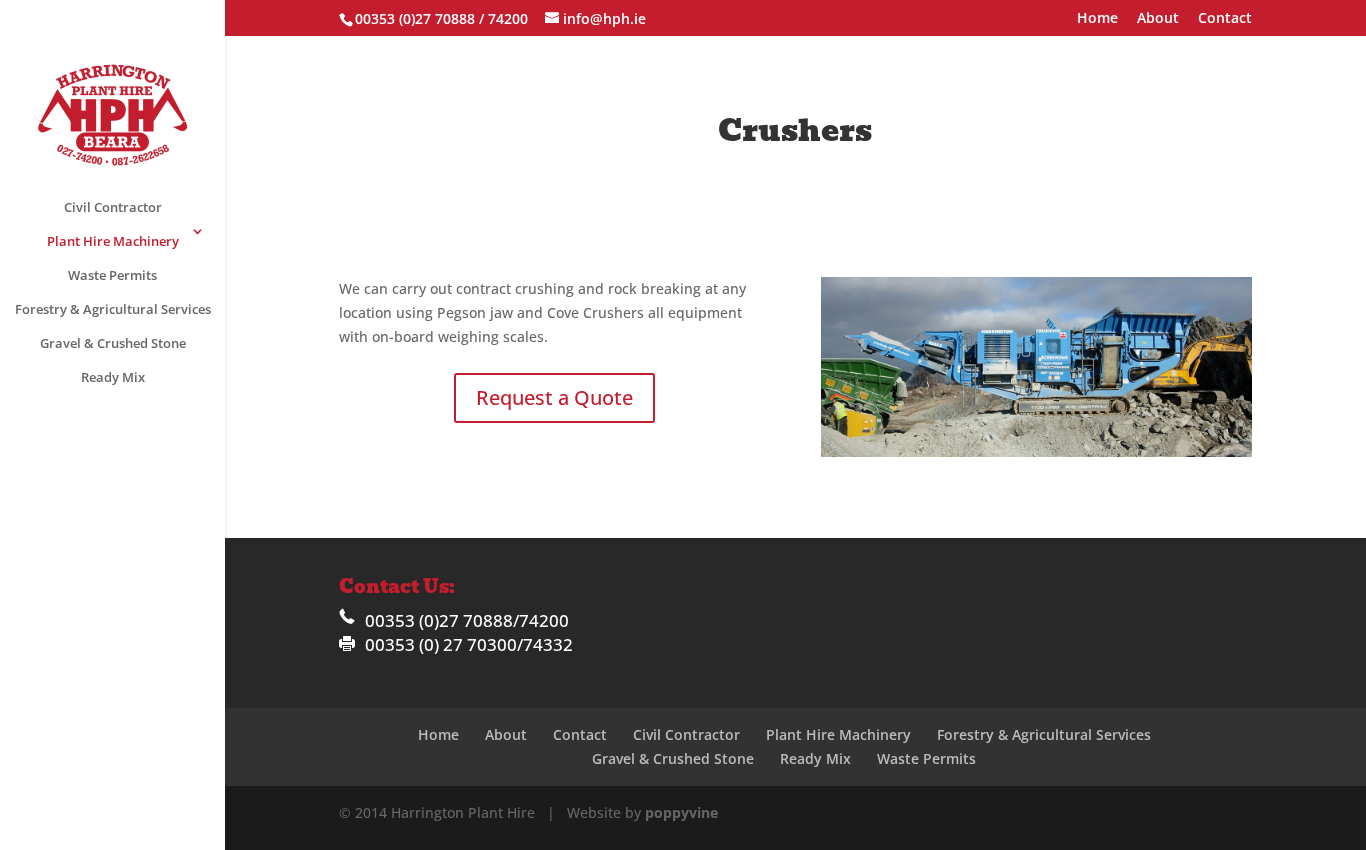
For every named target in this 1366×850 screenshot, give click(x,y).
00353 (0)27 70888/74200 (467, 620)
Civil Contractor (113, 207)
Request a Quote (554, 397)
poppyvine (681, 812)
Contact (1225, 19)
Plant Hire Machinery (113, 241)
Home (1097, 19)
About (1158, 19)
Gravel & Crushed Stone (113, 343)
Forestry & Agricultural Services (113, 309)
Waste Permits (112, 275)
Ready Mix (113, 377)
